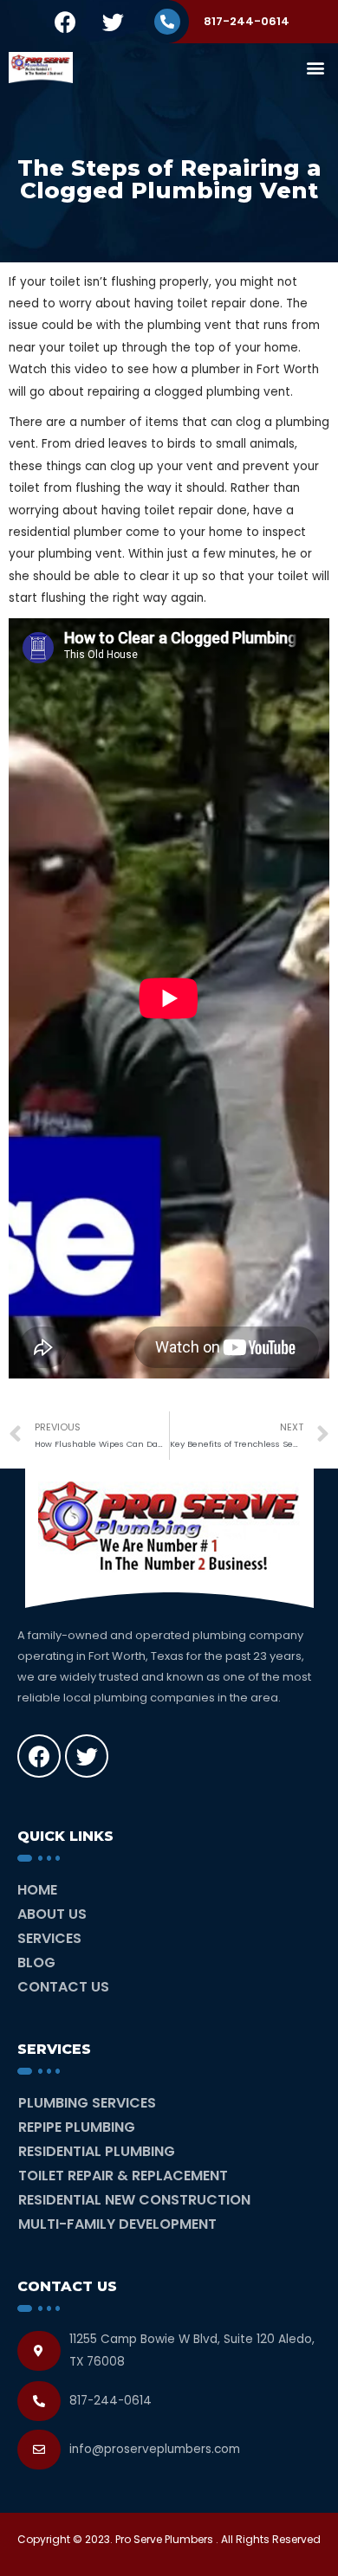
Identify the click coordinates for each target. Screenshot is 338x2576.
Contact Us (63, 1987)
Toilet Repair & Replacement (123, 2176)
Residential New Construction (134, 2200)
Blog (36, 1963)
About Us (52, 1914)
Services (49, 1938)
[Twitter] (113, 22)
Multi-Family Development (117, 2224)
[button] (315, 67)
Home (37, 1890)
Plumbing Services (87, 2103)
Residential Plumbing (97, 2151)
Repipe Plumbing (77, 2127)
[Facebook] (65, 22)
